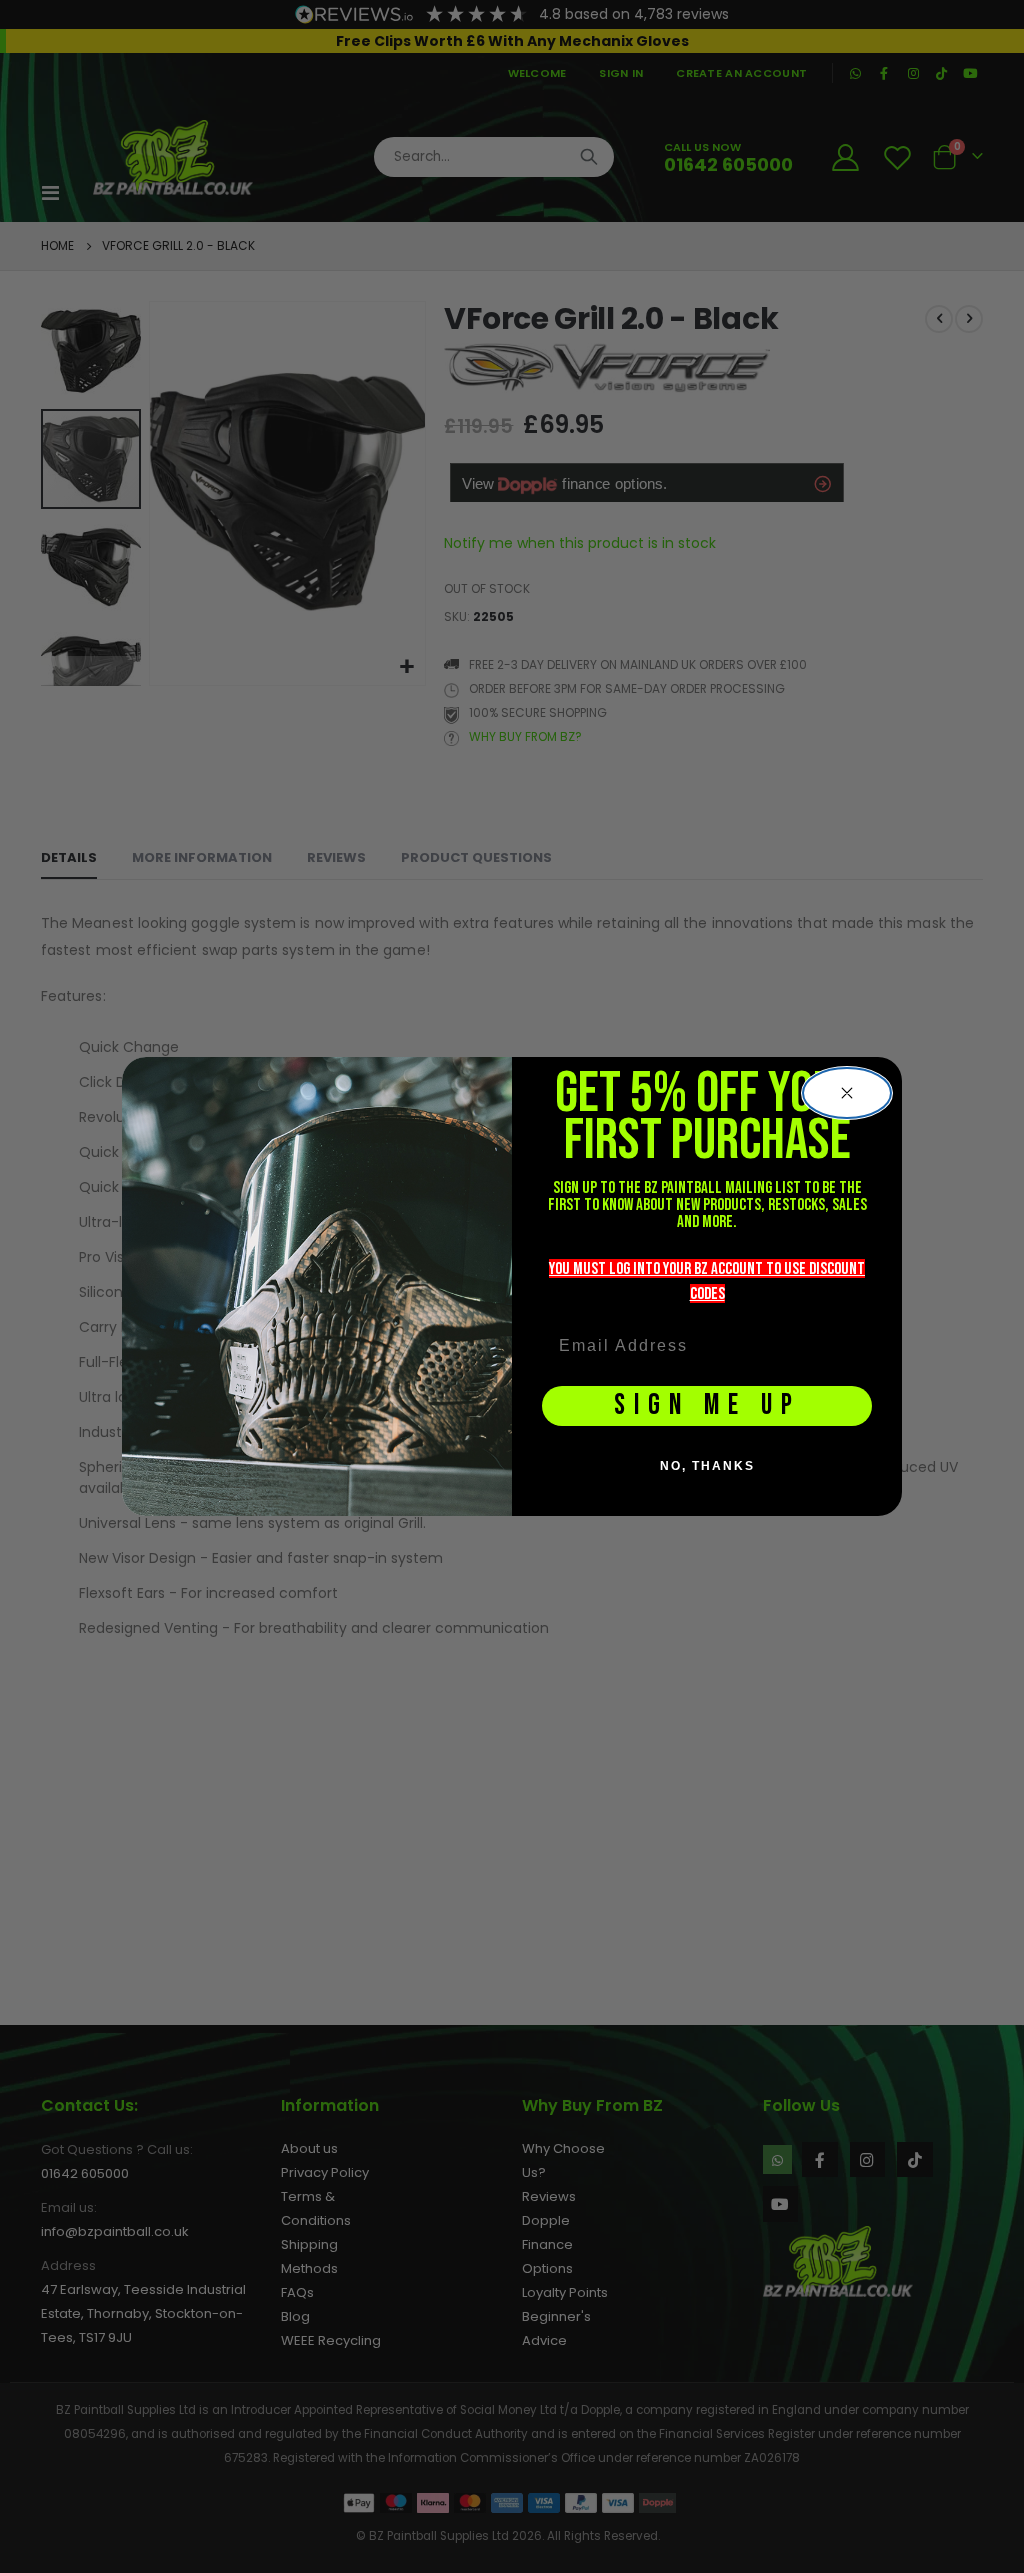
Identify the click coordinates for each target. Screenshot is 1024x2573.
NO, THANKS (707, 1466)
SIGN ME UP (707, 1405)
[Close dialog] (847, 1093)
